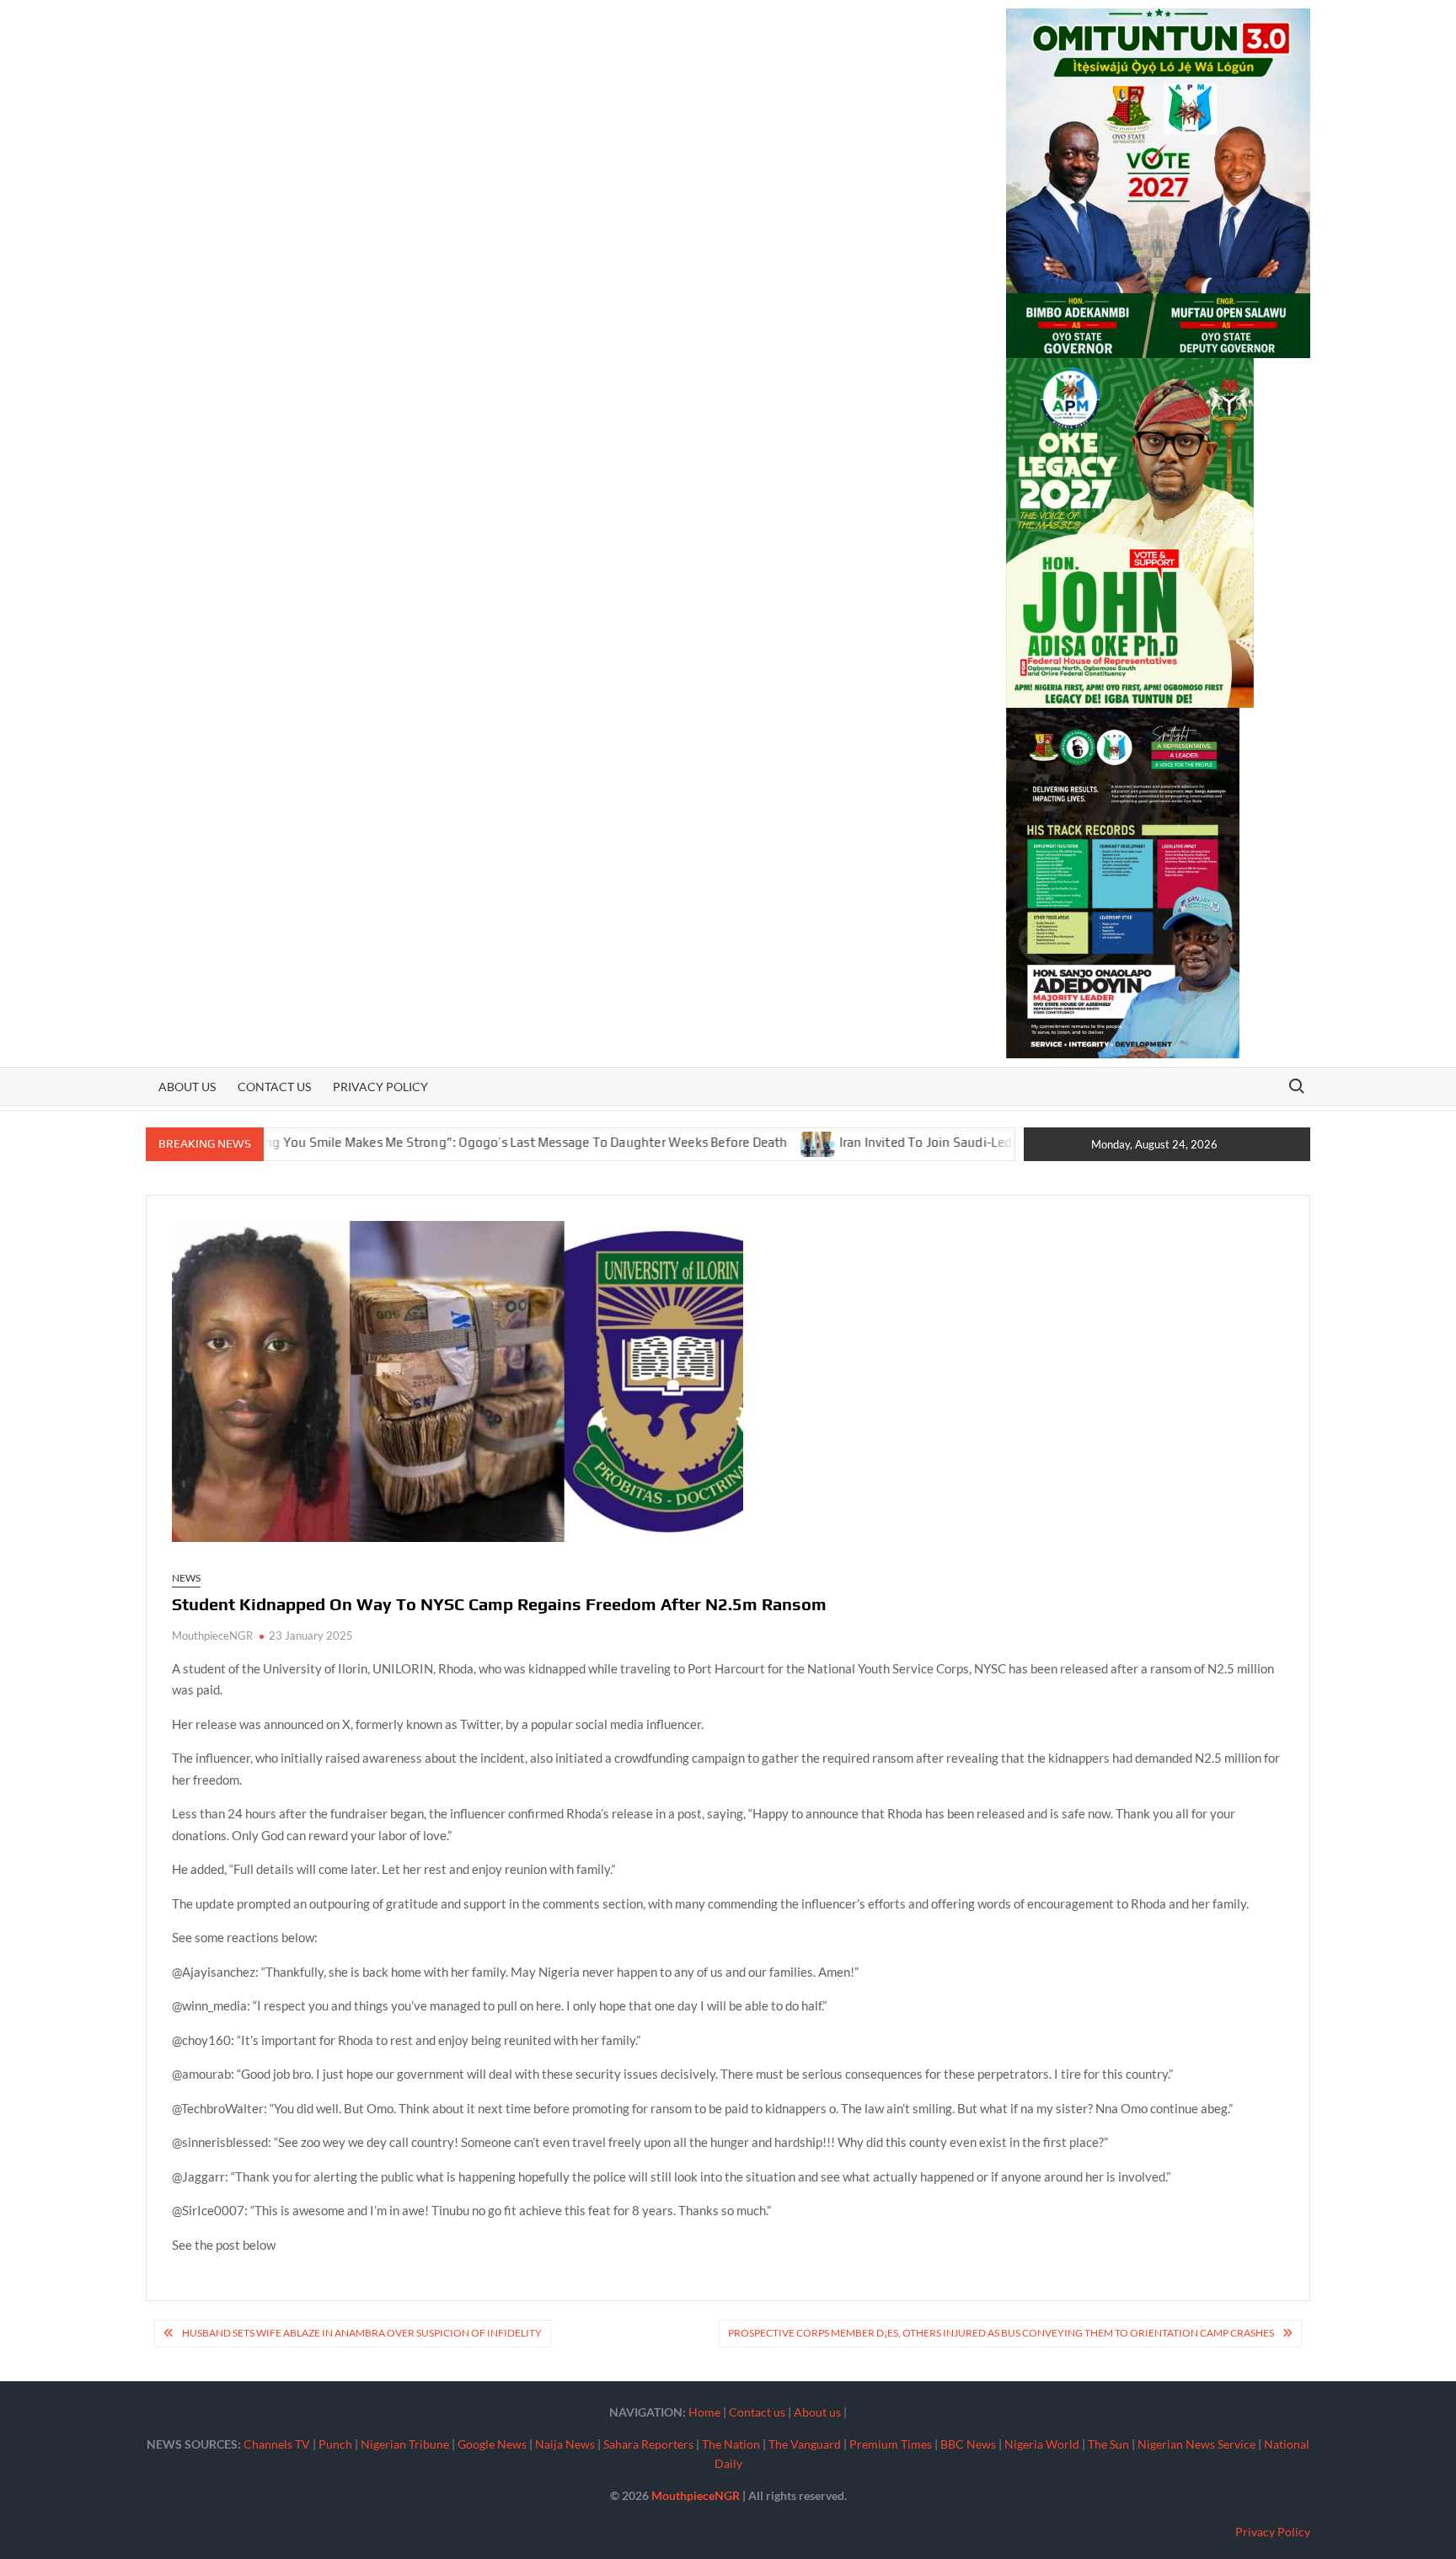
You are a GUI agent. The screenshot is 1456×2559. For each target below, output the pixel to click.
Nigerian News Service (1196, 2444)
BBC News (968, 2444)
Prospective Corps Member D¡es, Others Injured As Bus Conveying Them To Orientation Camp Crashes (1001, 2333)
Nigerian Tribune (405, 2444)
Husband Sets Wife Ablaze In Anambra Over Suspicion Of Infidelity (362, 2333)
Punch (335, 2444)
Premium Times (891, 2444)
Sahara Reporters (648, 2444)
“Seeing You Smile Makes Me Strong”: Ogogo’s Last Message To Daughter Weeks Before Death (423, 1142)
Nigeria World (1042, 2444)
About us (187, 1087)
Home (704, 2412)
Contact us (274, 1087)
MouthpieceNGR (212, 1636)
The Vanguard (805, 2444)
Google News (492, 2444)
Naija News (565, 2444)
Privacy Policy (380, 1087)
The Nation (731, 2444)
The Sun (1108, 2444)
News (186, 1578)
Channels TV (277, 2444)
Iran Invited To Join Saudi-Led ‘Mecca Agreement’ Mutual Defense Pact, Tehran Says (997, 1142)
